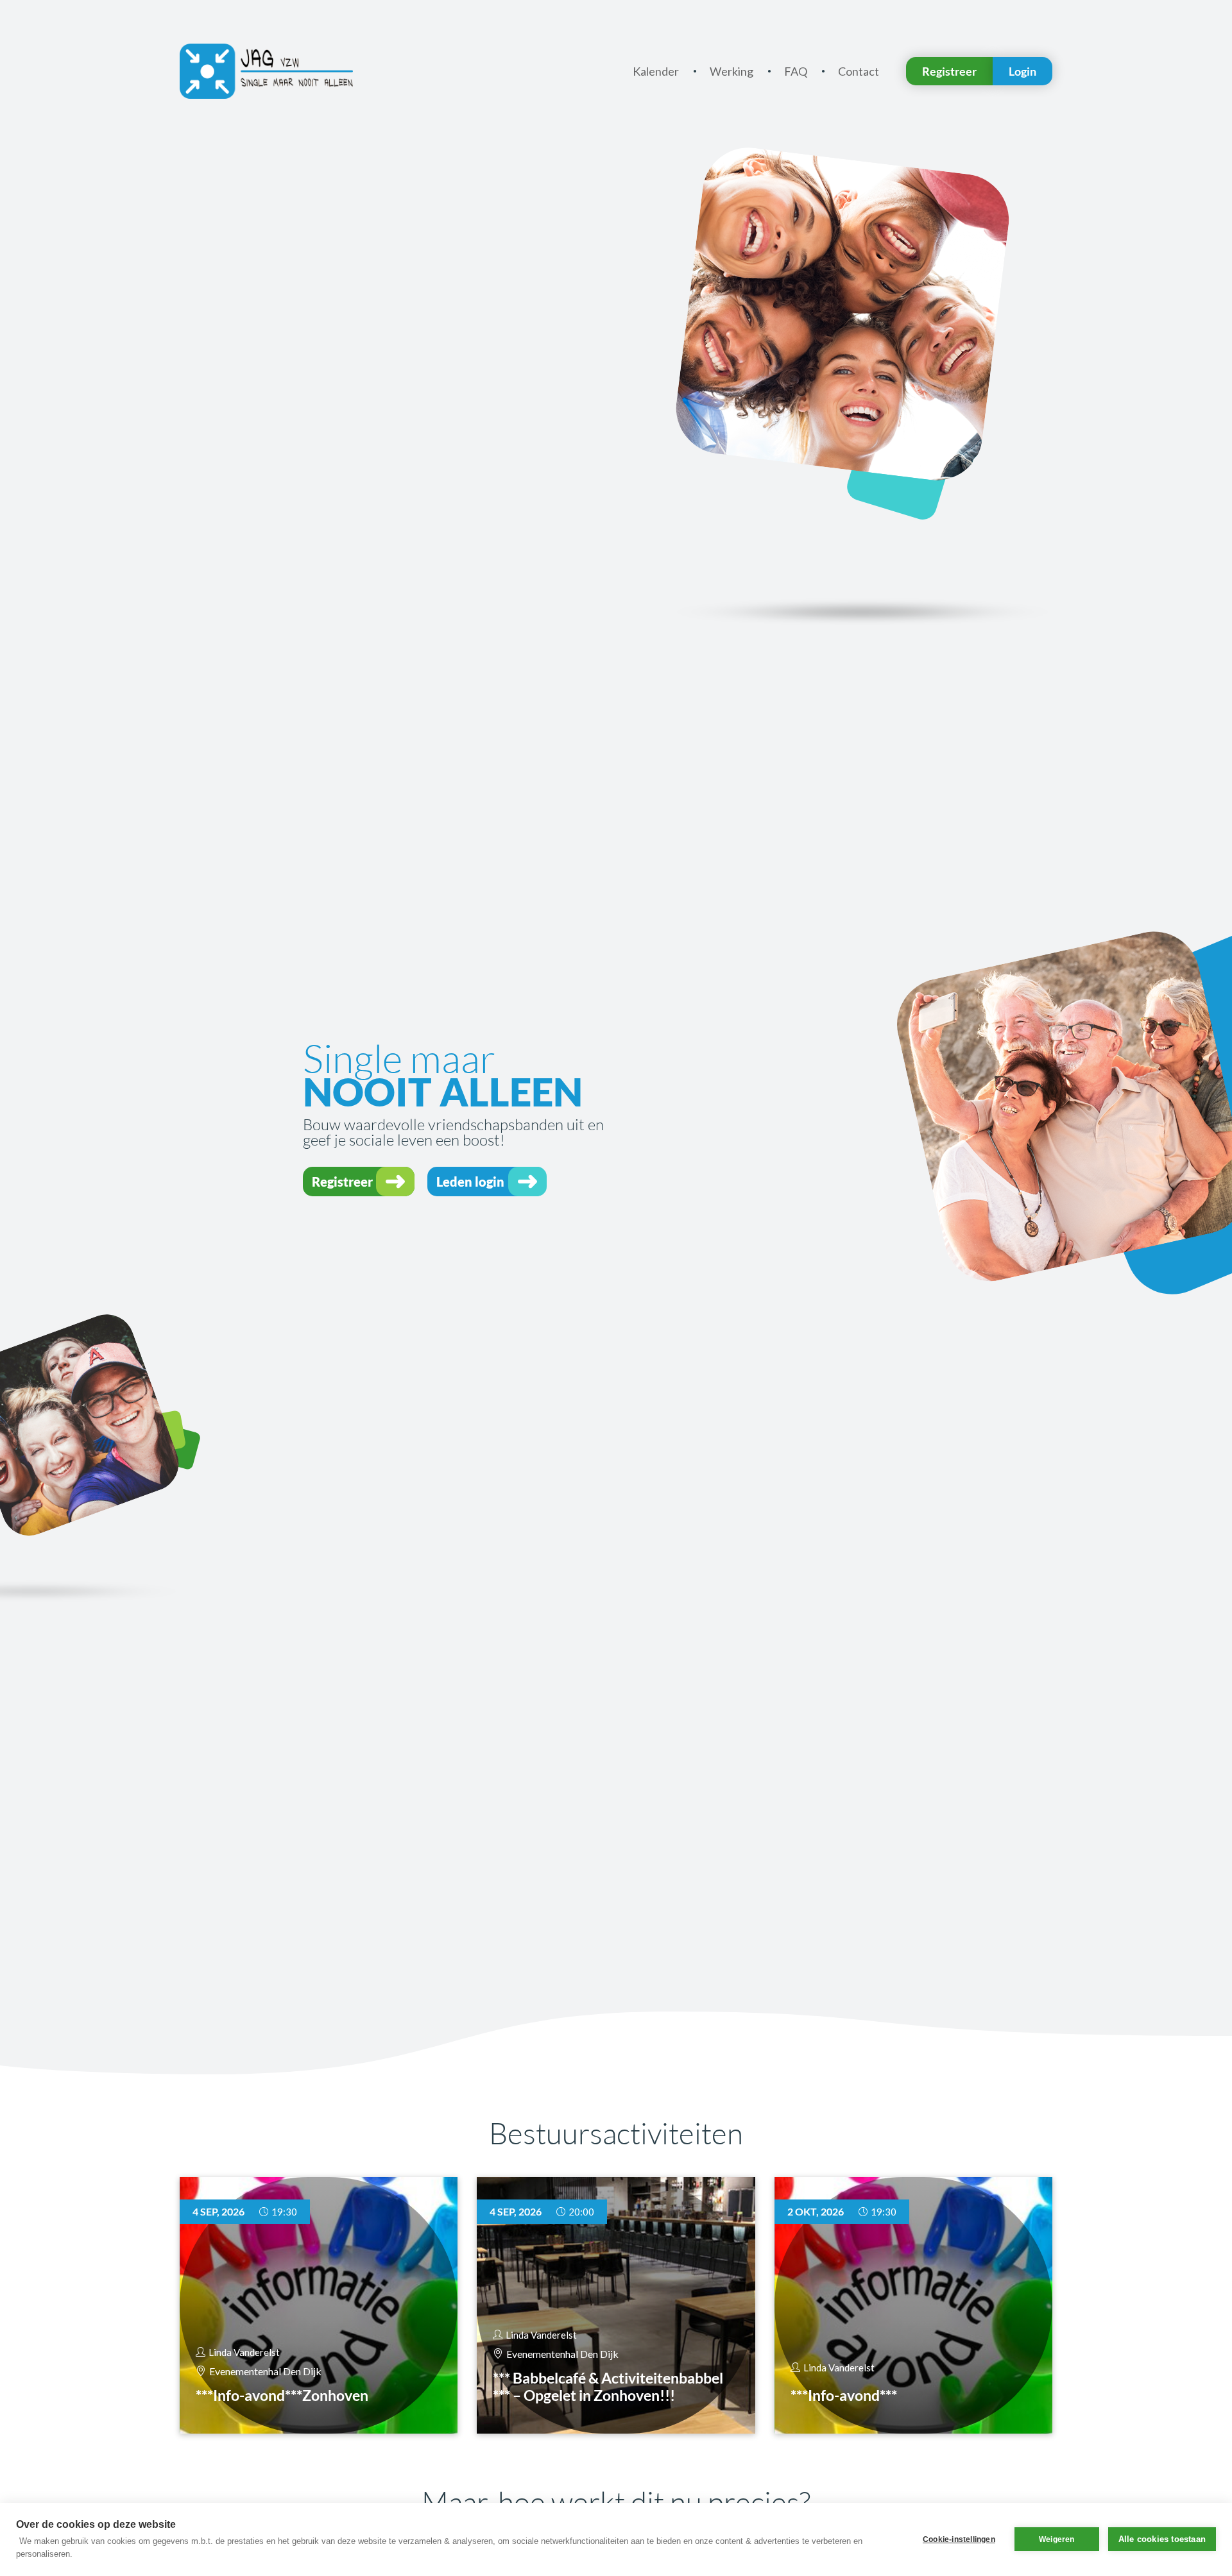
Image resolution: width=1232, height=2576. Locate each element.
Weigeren (1057, 2539)
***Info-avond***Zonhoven (282, 2395)
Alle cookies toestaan (1162, 2539)
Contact (859, 71)
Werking (732, 71)
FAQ (796, 71)
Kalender (656, 71)
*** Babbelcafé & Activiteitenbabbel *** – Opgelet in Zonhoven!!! (608, 2387)
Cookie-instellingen (959, 2539)
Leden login (470, 1182)
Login (1022, 71)
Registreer (949, 71)
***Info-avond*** (844, 2395)
